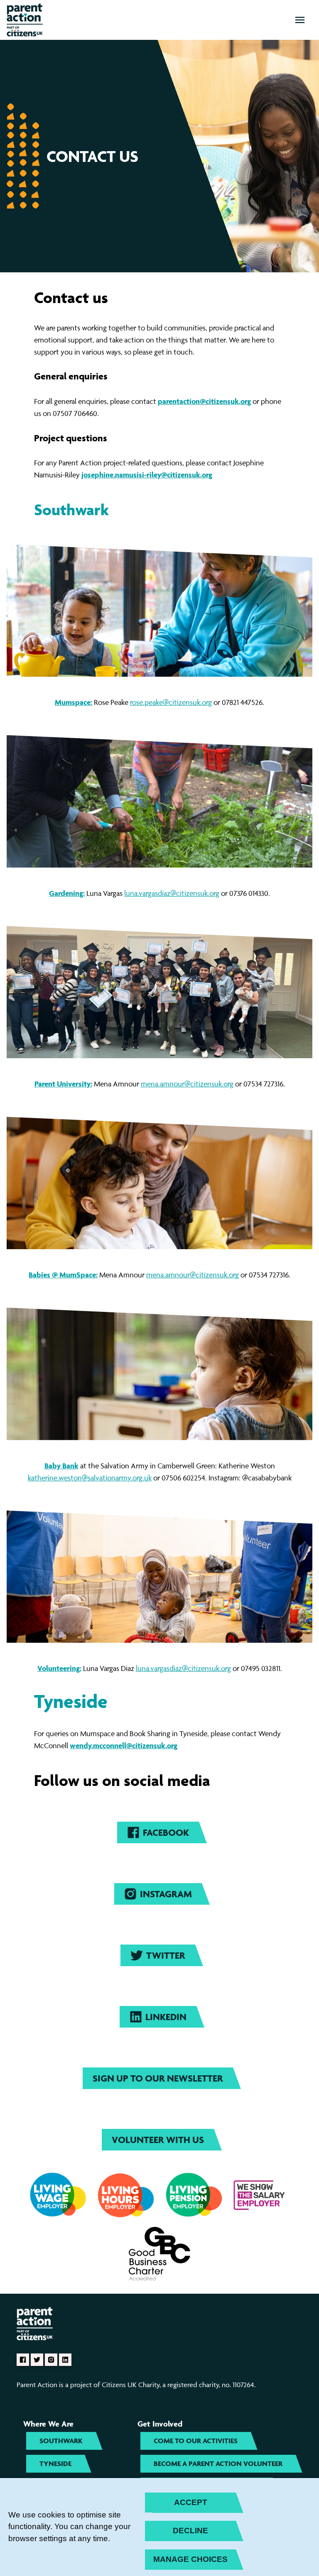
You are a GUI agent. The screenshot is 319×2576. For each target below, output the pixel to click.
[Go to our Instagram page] (51, 2360)
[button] (300, 20)
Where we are (48, 2424)
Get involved (160, 2424)
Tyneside (71, 1701)
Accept (191, 2502)
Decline (190, 2531)
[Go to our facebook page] (23, 2360)
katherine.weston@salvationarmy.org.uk (90, 1478)
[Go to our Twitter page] (37, 2360)
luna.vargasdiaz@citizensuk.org (172, 893)
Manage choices (190, 2559)
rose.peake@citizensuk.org (171, 702)
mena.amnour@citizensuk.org (187, 1084)
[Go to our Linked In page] (65, 2360)
